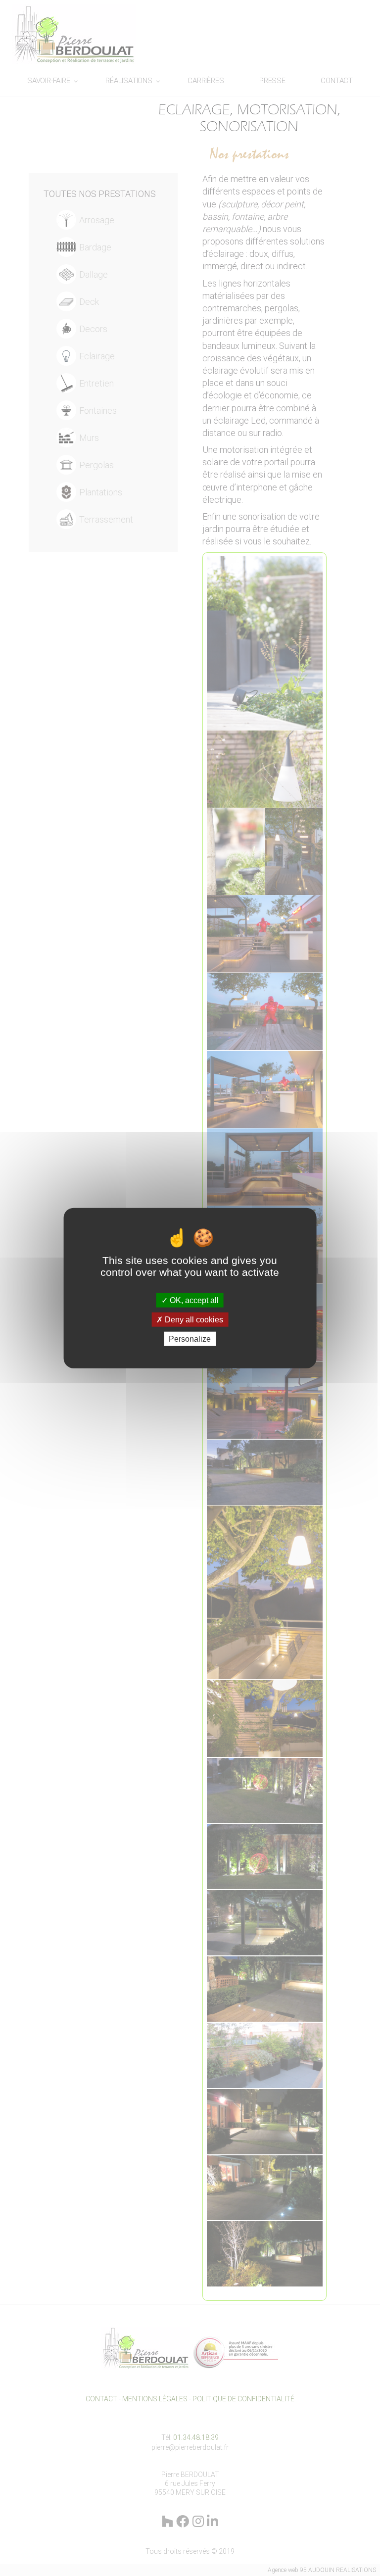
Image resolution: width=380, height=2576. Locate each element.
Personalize (190, 1339)
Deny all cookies (193, 1319)
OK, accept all (193, 1300)
